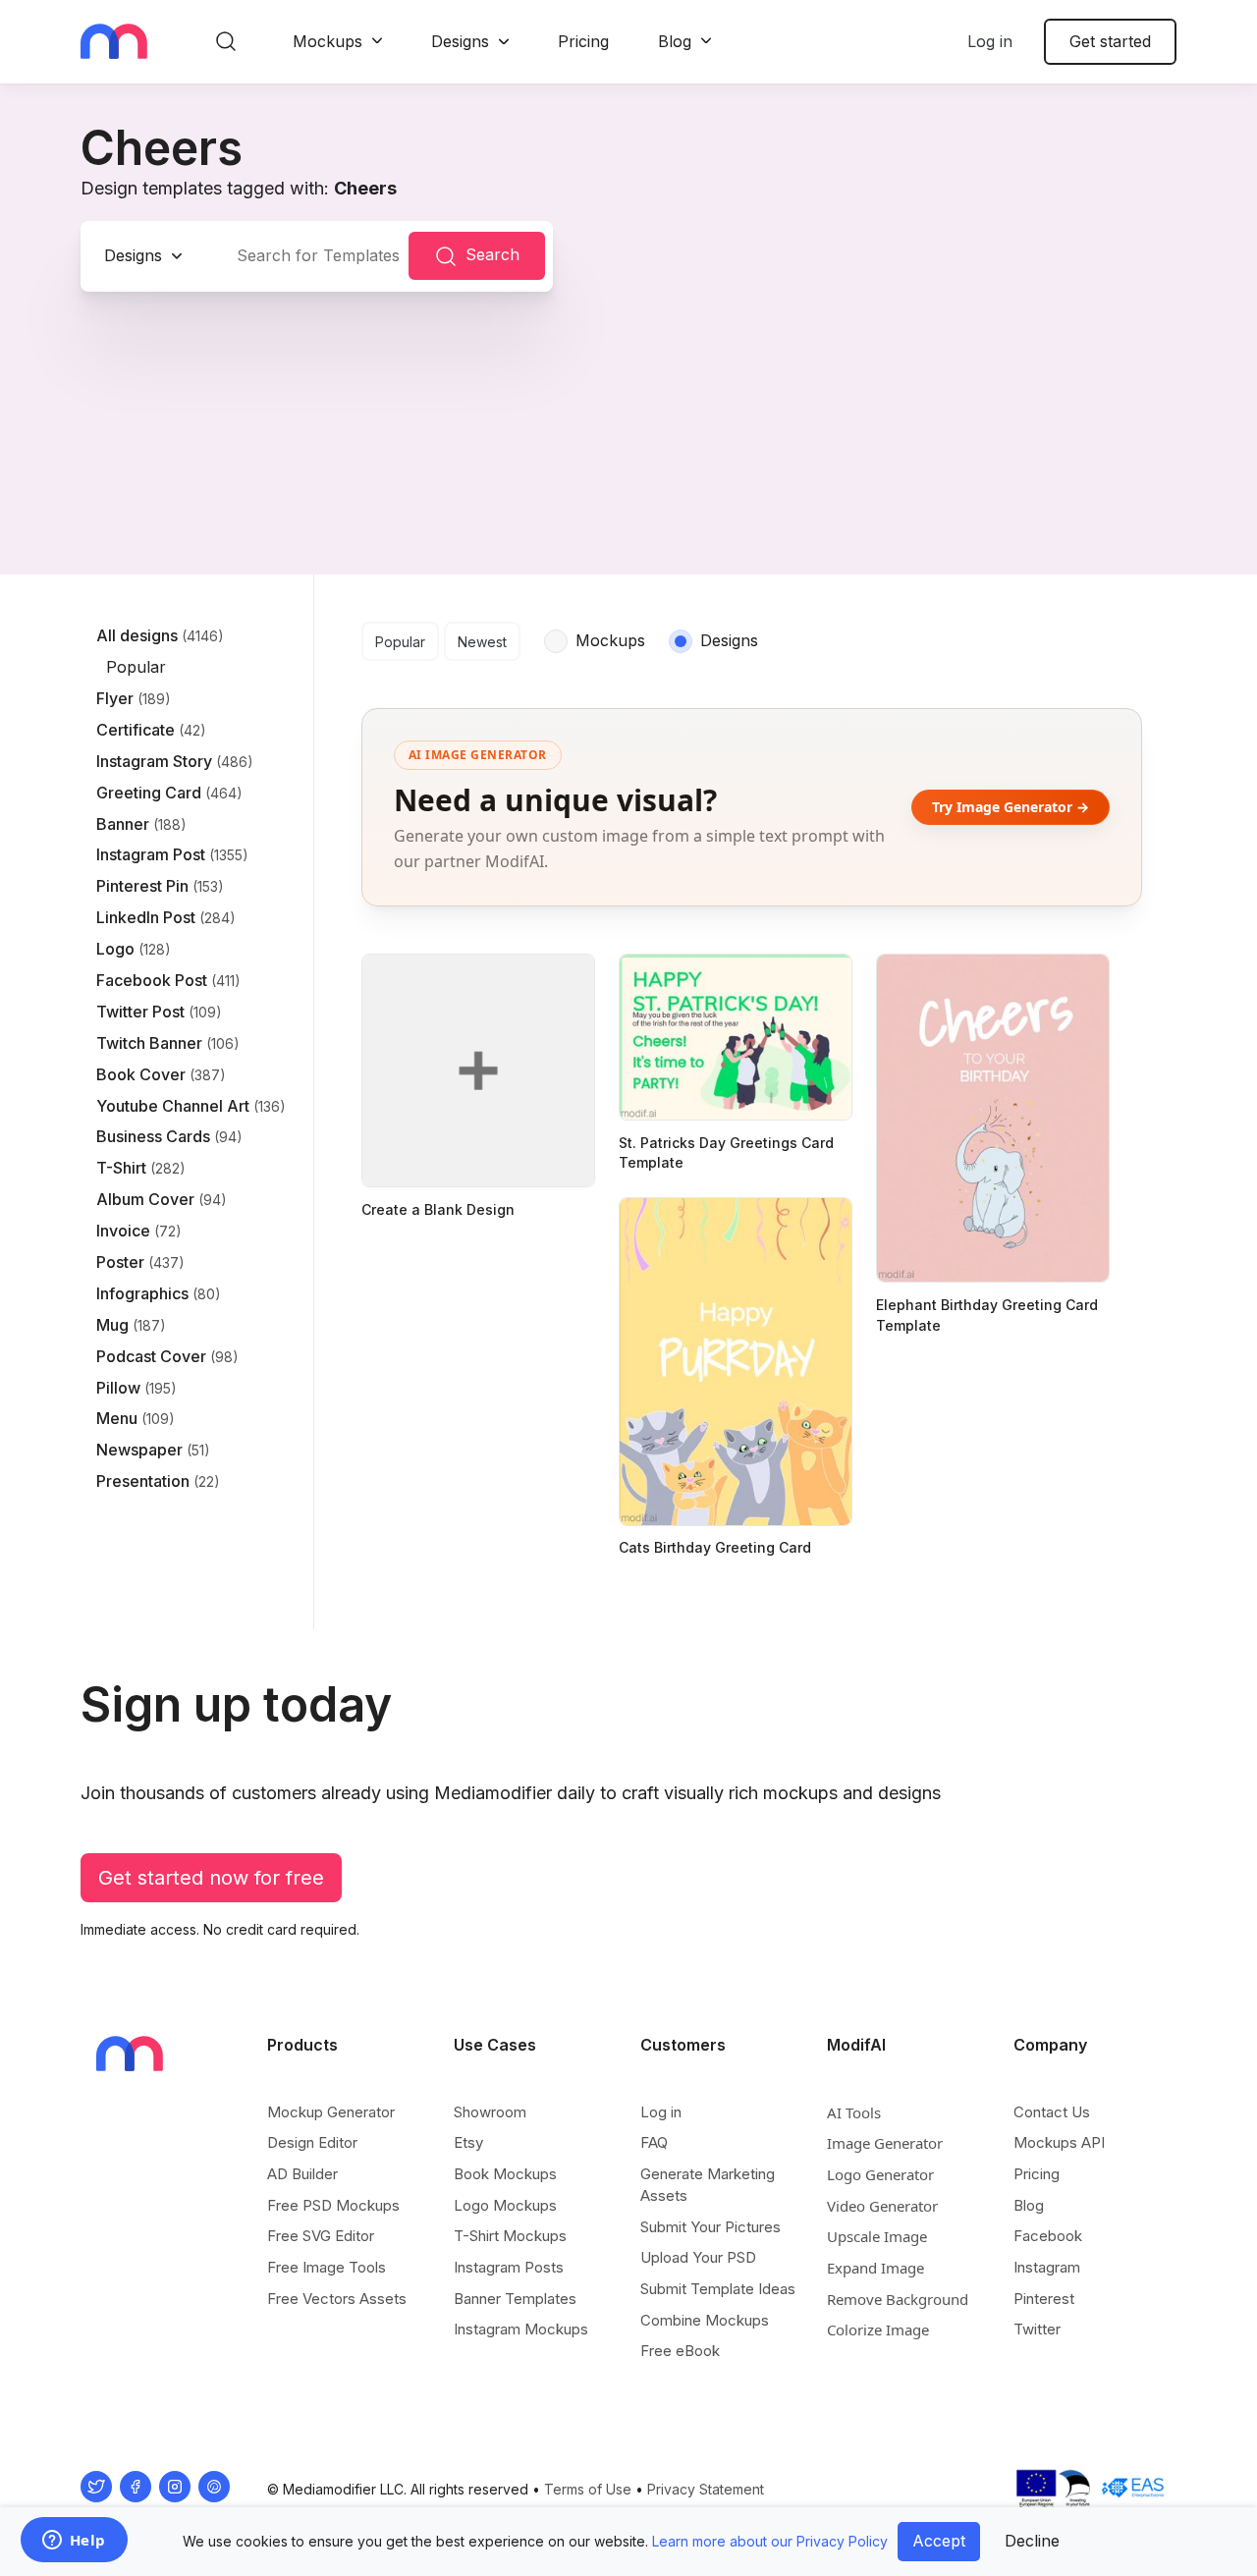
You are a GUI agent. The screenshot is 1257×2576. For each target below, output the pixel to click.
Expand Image (875, 2268)
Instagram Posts (509, 2267)
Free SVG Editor (321, 2236)
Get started (1110, 41)
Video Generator (882, 2206)
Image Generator (885, 2143)
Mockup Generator (331, 2112)
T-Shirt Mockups (510, 2236)
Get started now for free (211, 1878)
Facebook (1048, 2236)
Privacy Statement (706, 2489)
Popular (400, 642)
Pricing (583, 41)
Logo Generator (880, 2174)
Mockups (328, 41)
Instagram (1047, 2267)
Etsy (468, 2142)
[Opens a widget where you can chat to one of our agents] (74, 2542)
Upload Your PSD (698, 2257)
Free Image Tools (327, 2267)
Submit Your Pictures (710, 2227)
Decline (1032, 2541)
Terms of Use (588, 2489)
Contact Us (1052, 2112)
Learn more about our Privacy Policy (770, 2541)
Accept (939, 2541)
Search (492, 254)
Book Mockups (505, 2174)
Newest (482, 642)
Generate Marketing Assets (708, 2185)
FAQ (654, 2142)
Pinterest (1044, 2299)
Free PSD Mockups (333, 2205)
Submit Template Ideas (718, 2289)
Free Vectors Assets (337, 2299)
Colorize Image (878, 2329)
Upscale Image (877, 2236)
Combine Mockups (705, 2320)
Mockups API (1059, 2142)
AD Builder (302, 2174)
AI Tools (854, 2112)
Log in (990, 41)
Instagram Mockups (521, 2329)
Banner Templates (515, 2299)
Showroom (490, 2112)
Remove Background (898, 2299)
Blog (675, 41)
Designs (460, 41)
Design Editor (312, 2142)
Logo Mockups (505, 2205)
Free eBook (680, 2351)
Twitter (1037, 2329)
